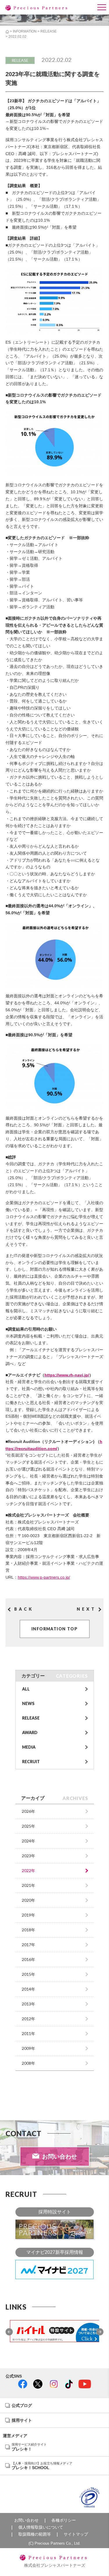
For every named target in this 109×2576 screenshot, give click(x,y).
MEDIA (29, 1747)
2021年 (28, 1885)
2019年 (28, 1915)
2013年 (28, 2004)
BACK (24, 1609)
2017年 (28, 1945)
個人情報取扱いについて (41, 2527)
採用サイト (22, 2420)
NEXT (86, 1609)
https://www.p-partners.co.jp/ (44, 1577)
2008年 (28, 2063)
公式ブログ (22, 2405)
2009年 (28, 2048)
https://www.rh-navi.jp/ (67, 1375)
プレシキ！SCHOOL (42, 2466)
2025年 (28, 1826)
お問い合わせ (60, 2156)
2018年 (28, 1930)
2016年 (28, 1959)
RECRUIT (31, 1762)
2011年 (28, 2033)
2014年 (28, 1989)
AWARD (30, 1732)
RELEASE (49, 31)
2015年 (28, 1974)
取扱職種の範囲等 (35, 2534)
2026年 (28, 1811)
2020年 (28, 1900)
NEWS (28, 1703)
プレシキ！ (29, 2447)
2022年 (28, 1870)
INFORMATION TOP (54, 1629)
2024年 (28, 1841)
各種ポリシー (64, 2520)
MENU (102, 2)
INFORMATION (25, 31)
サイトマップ (76, 2534)
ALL (26, 1689)
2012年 (28, 2019)
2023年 (28, 1856)
